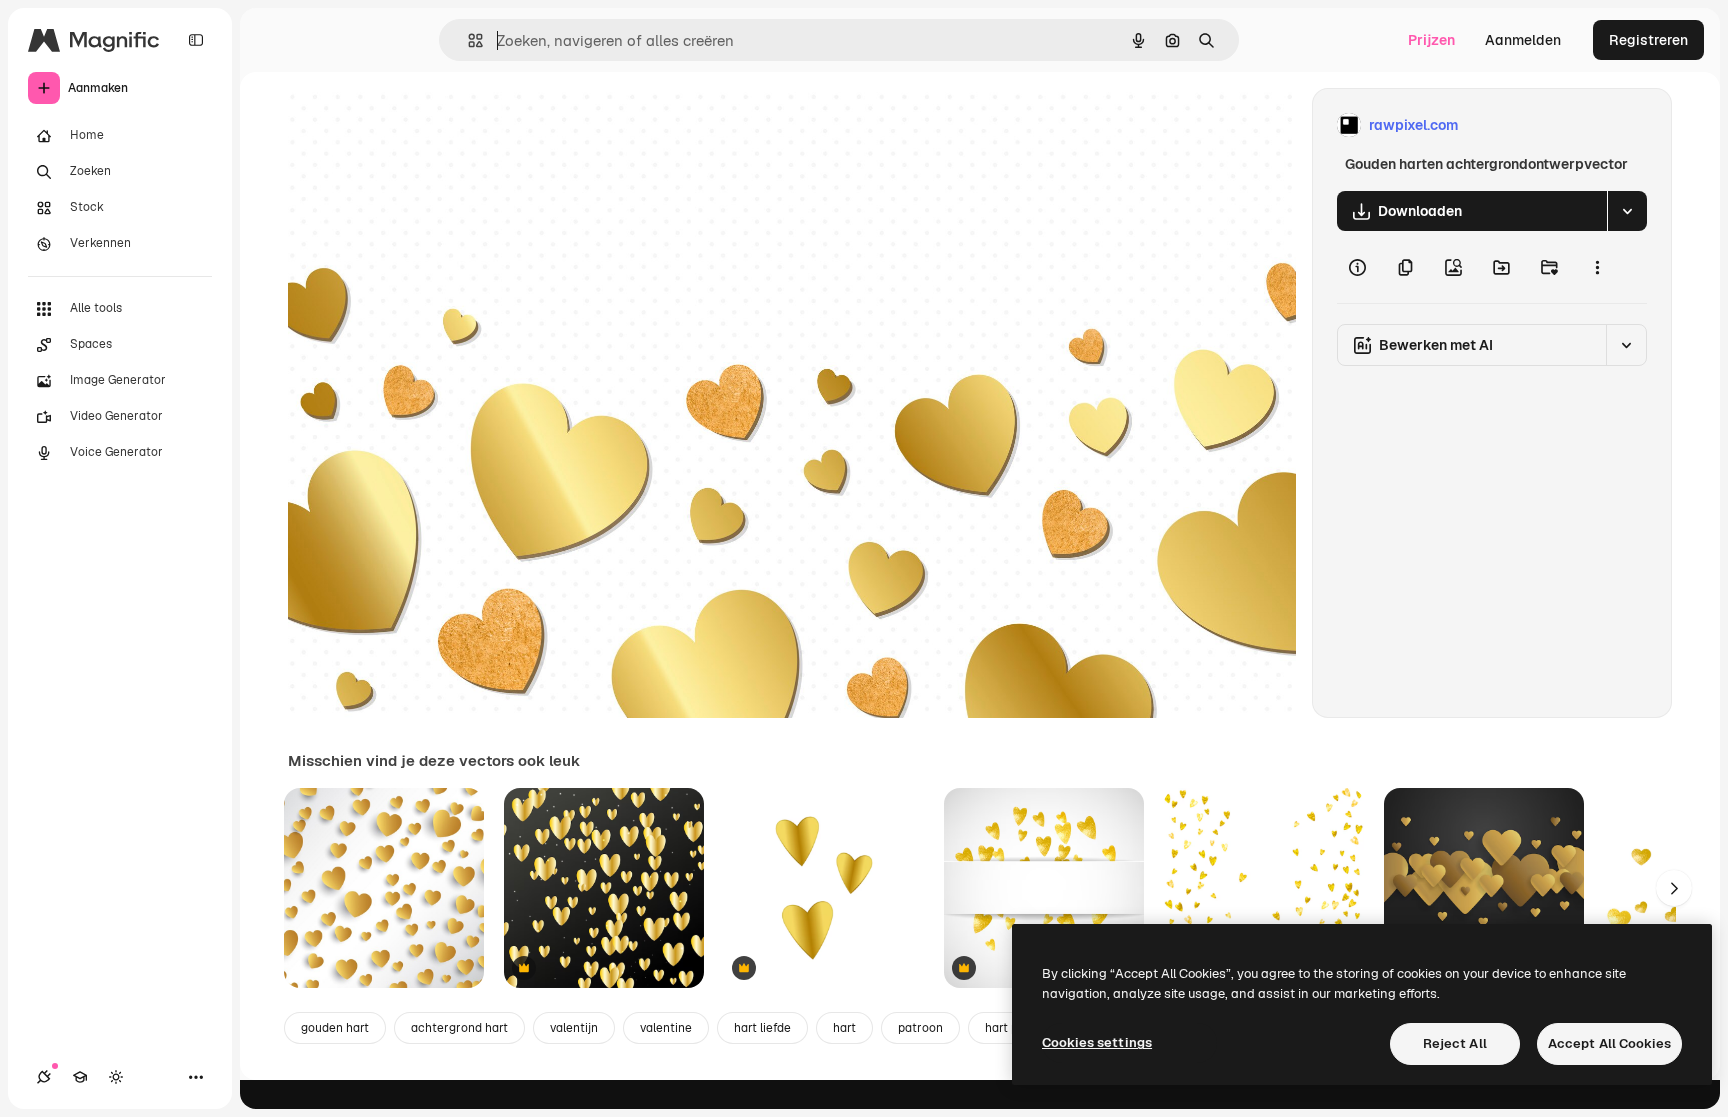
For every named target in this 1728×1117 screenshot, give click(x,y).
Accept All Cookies (1609, 1043)
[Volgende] (1674, 888)
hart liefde (762, 1028)
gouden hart (335, 1028)
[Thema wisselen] (116, 1077)
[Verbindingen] (44, 1077)
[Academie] (80, 1077)
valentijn (574, 1028)
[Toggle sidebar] (196, 40)
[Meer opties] (1597, 267)
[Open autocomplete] (467, 40)
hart (844, 1028)
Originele (419, 125)
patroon (920, 1028)
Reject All (1455, 1043)
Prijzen (1431, 40)
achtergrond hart (459, 1028)
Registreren (1648, 40)
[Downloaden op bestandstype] (1627, 211)
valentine (666, 1028)
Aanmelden (1523, 40)
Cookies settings (1097, 1042)
